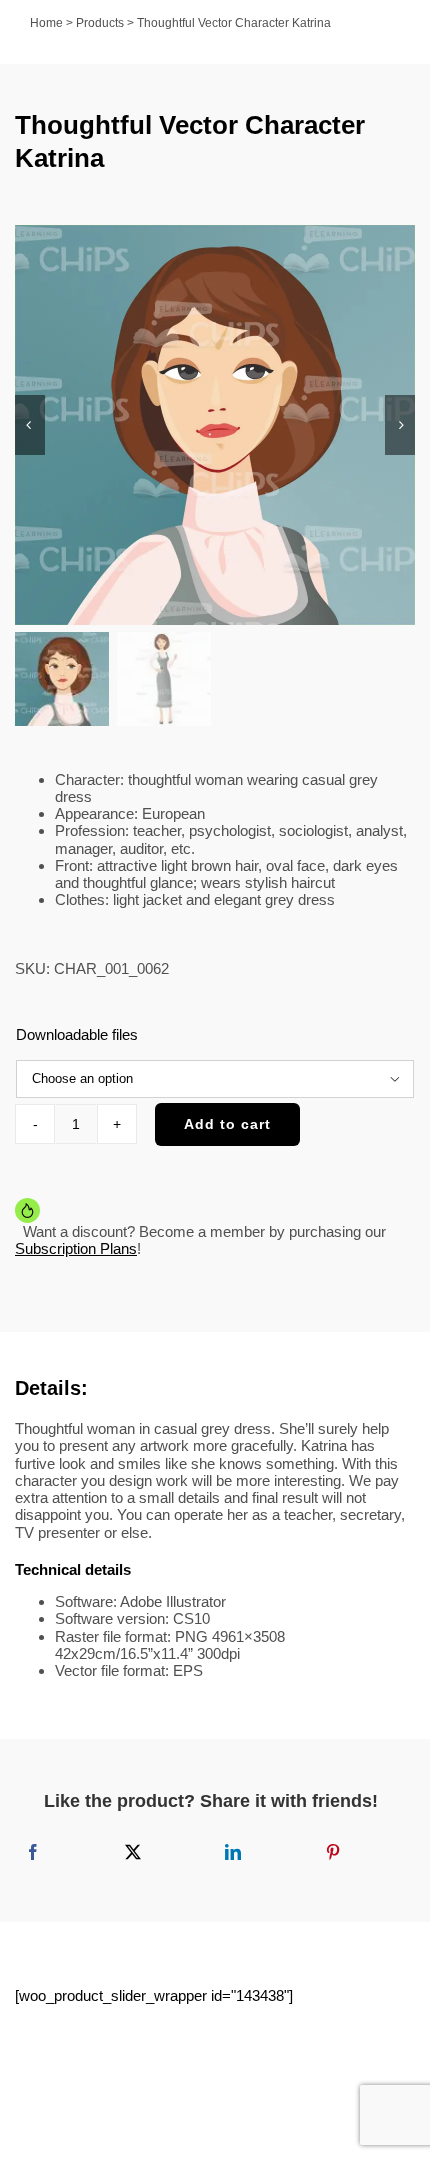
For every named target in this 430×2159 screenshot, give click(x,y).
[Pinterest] (333, 1852)
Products (100, 23)
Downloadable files (77, 1034)
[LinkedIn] (233, 1852)
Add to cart (227, 1124)
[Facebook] (33, 1852)
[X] (133, 1852)
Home (46, 23)
